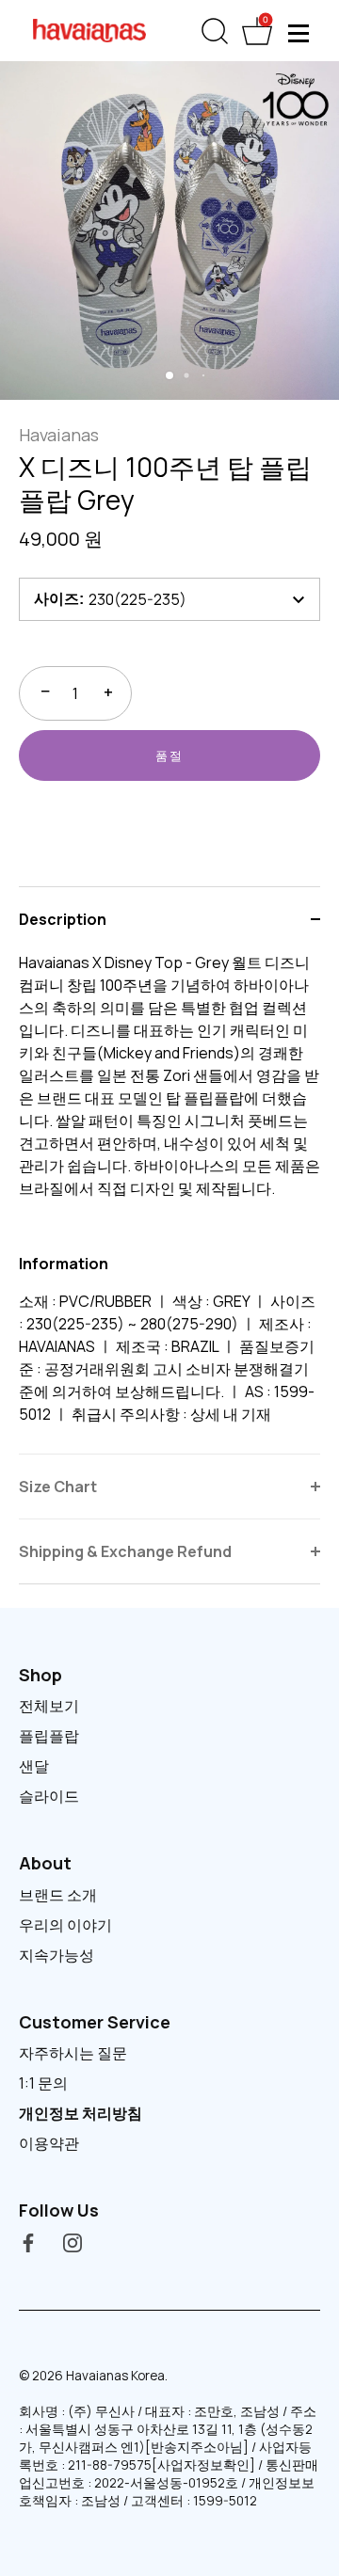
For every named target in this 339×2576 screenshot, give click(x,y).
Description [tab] (63, 919)
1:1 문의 (43, 2083)
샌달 (34, 1766)
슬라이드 (49, 1796)
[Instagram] (73, 2242)
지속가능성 (56, 1955)
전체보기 (49, 1706)
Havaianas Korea (115, 2376)
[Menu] (299, 33)
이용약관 (49, 2143)
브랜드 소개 (58, 1895)
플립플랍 (49, 1736)
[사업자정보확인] (203, 2465)
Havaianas (59, 435)
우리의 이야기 (65, 1925)
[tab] (169, 1202)
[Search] (215, 35)
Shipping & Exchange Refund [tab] (125, 1551)
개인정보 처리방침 (81, 2113)
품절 (169, 755)
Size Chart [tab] (58, 1487)
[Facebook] (28, 2242)
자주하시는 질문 (73, 2053)
